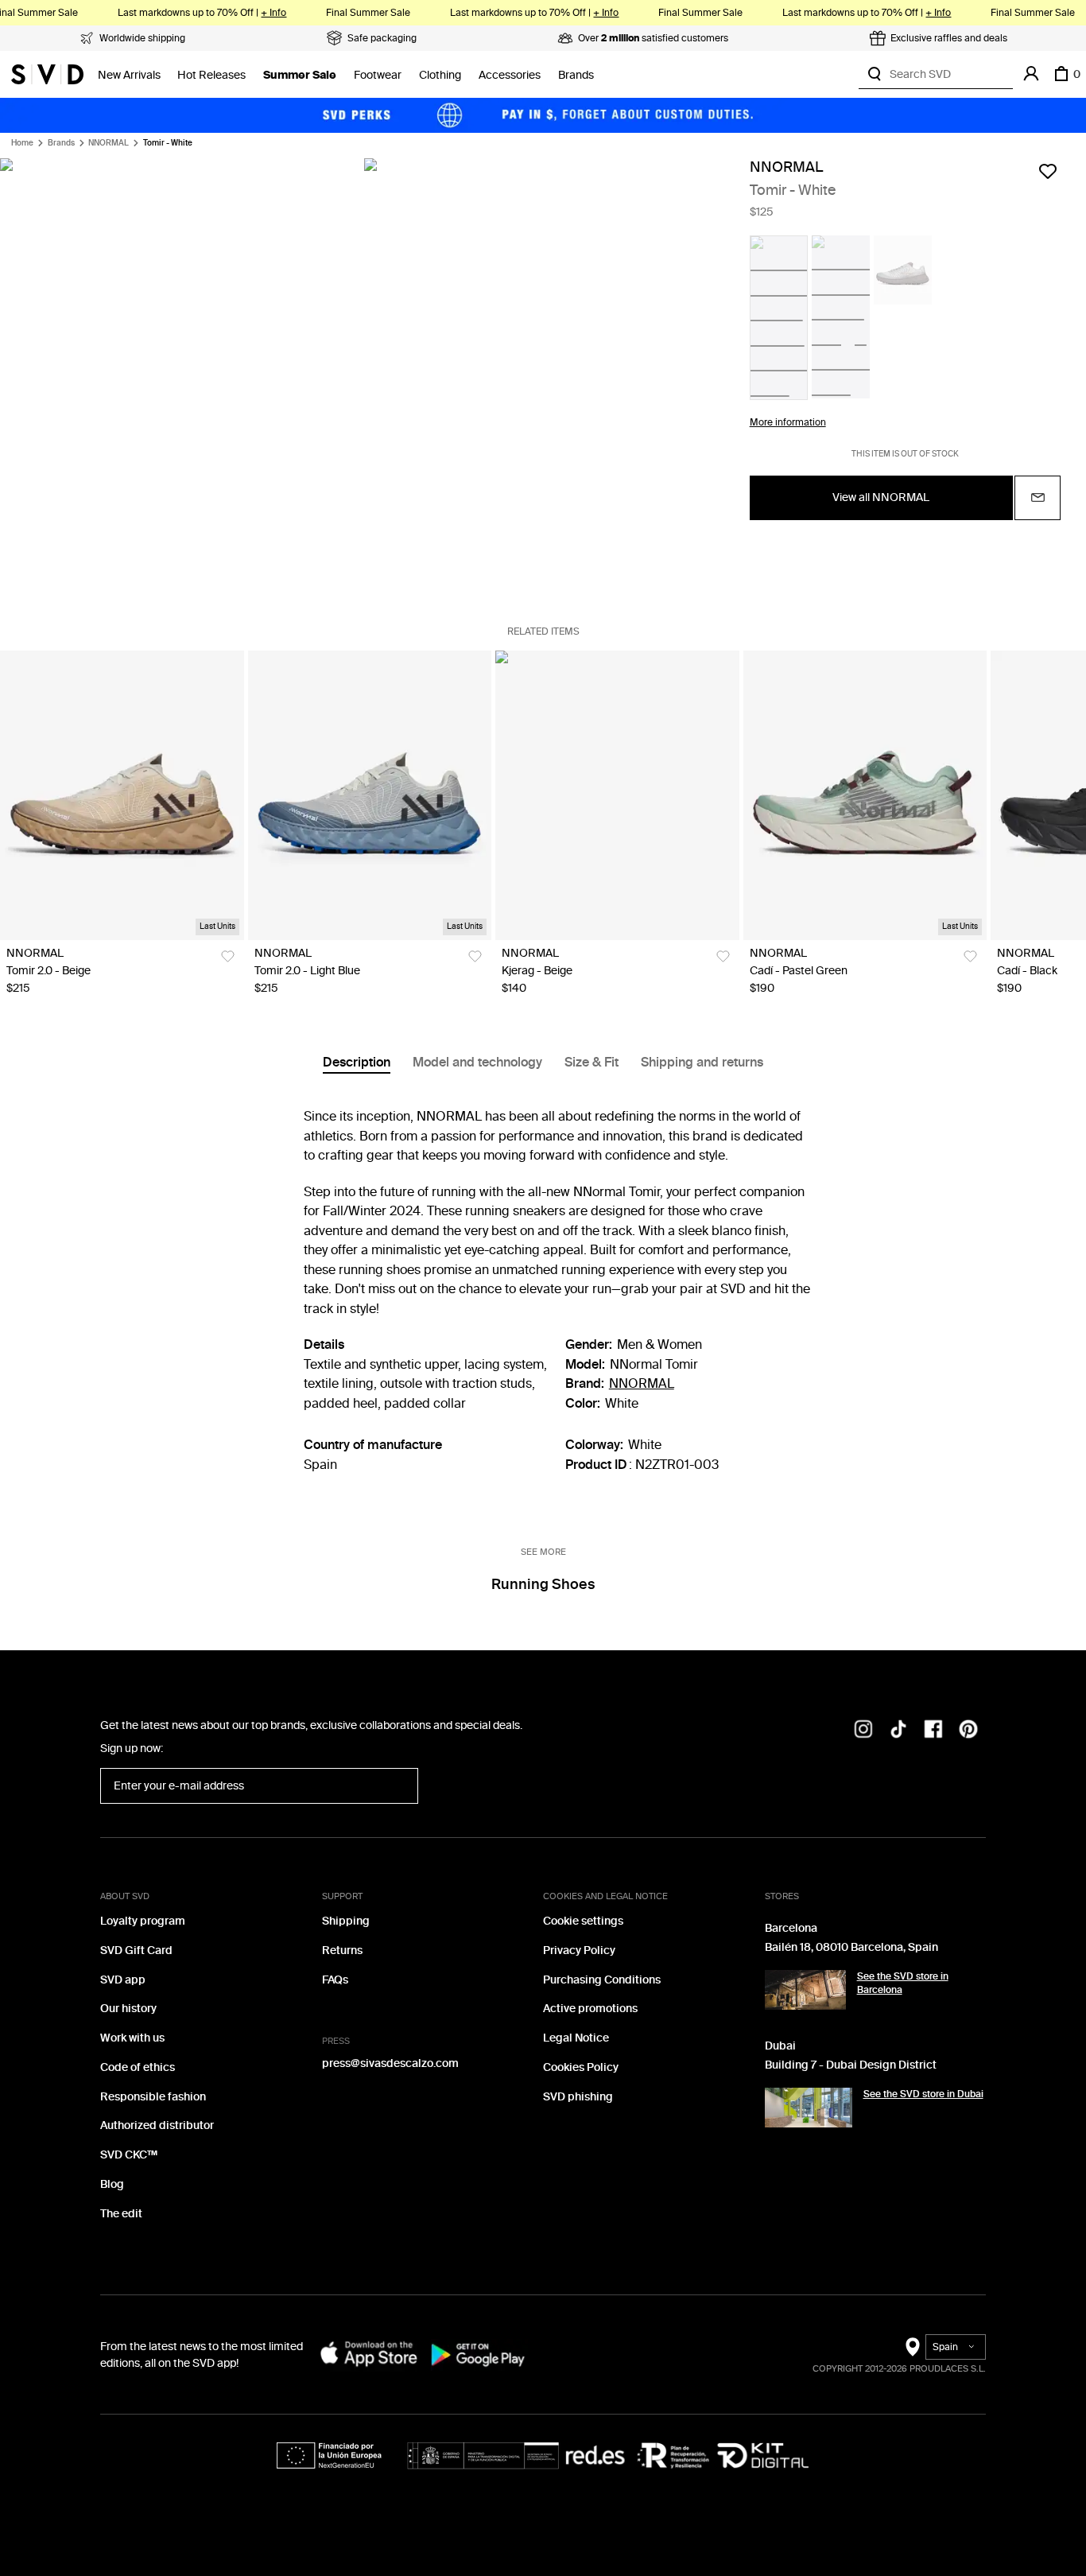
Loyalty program (143, 1921)
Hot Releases (211, 75)
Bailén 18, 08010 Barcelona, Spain (851, 1947)
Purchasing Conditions (602, 1980)
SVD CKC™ (129, 2155)
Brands (576, 75)
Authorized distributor (157, 2125)
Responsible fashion (153, 2097)
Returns (342, 1950)
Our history (128, 2009)
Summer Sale (300, 75)
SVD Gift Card (136, 1950)
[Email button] (1038, 497)
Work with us (132, 2038)
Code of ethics (138, 2067)
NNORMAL (109, 143)
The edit (121, 2214)
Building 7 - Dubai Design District (851, 2065)
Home (22, 143)
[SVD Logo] (47, 74)
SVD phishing (578, 2097)
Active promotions (590, 2009)
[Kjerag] (617, 795)
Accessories (510, 75)
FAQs (335, 1980)
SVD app (123, 1980)
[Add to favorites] (1048, 171)
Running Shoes (543, 1584)
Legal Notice (576, 2038)
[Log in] (1031, 74)
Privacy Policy (579, 1950)
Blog (112, 2184)
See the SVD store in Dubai (923, 2094)
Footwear (378, 75)
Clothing (440, 75)
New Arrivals (129, 75)
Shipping (346, 1921)
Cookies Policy (581, 2067)
